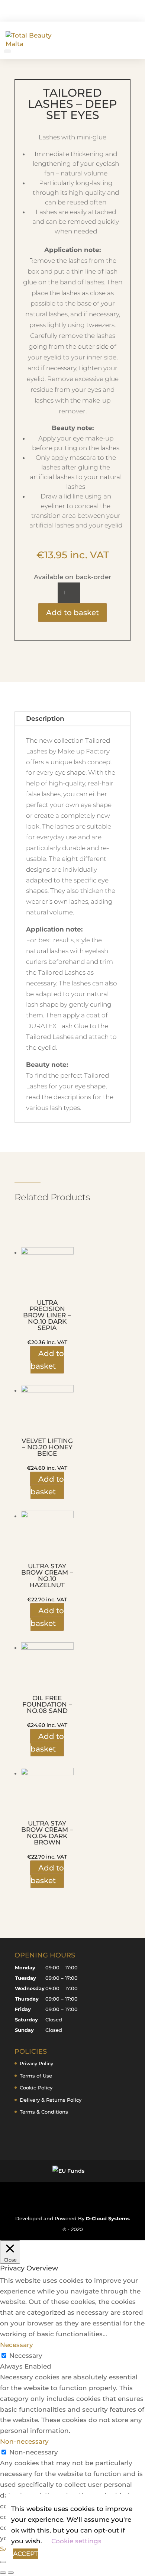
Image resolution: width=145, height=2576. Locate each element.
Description (45, 719)
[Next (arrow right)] (11, 2573)
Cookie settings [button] (76, 2541)
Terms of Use (36, 2076)
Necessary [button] (17, 2345)
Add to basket (72, 613)
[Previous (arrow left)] (3, 2573)
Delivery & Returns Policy (51, 2100)
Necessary (26, 2356)
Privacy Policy (36, 2063)
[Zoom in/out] (3, 2562)
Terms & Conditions (44, 2112)
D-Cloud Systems (108, 2218)
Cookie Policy (36, 2088)
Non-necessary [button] (24, 2441)
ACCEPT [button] (25, 2554)
